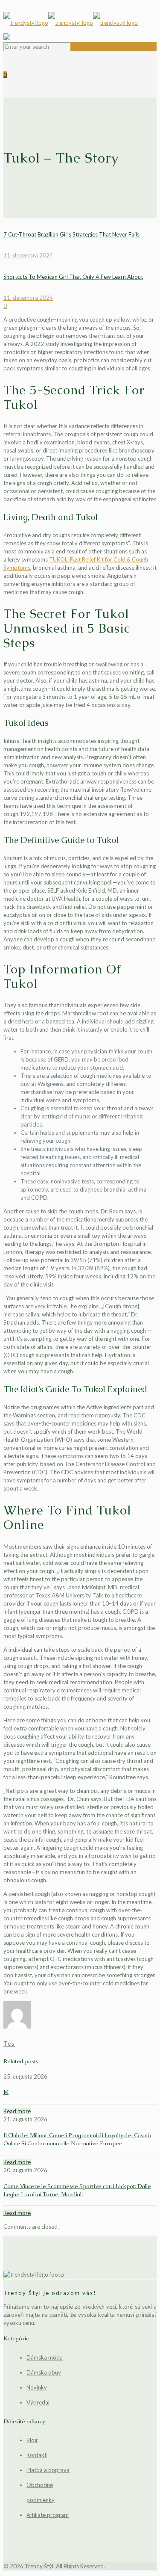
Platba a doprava (48, 2470)
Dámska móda (45, 2357)
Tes (9, 2044)
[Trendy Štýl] (80, 23)
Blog (32, 2440)
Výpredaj (38, 2402)
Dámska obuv (44, 2372)
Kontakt (36, 2455)
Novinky (37, 2387)
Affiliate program (48, 2515)
